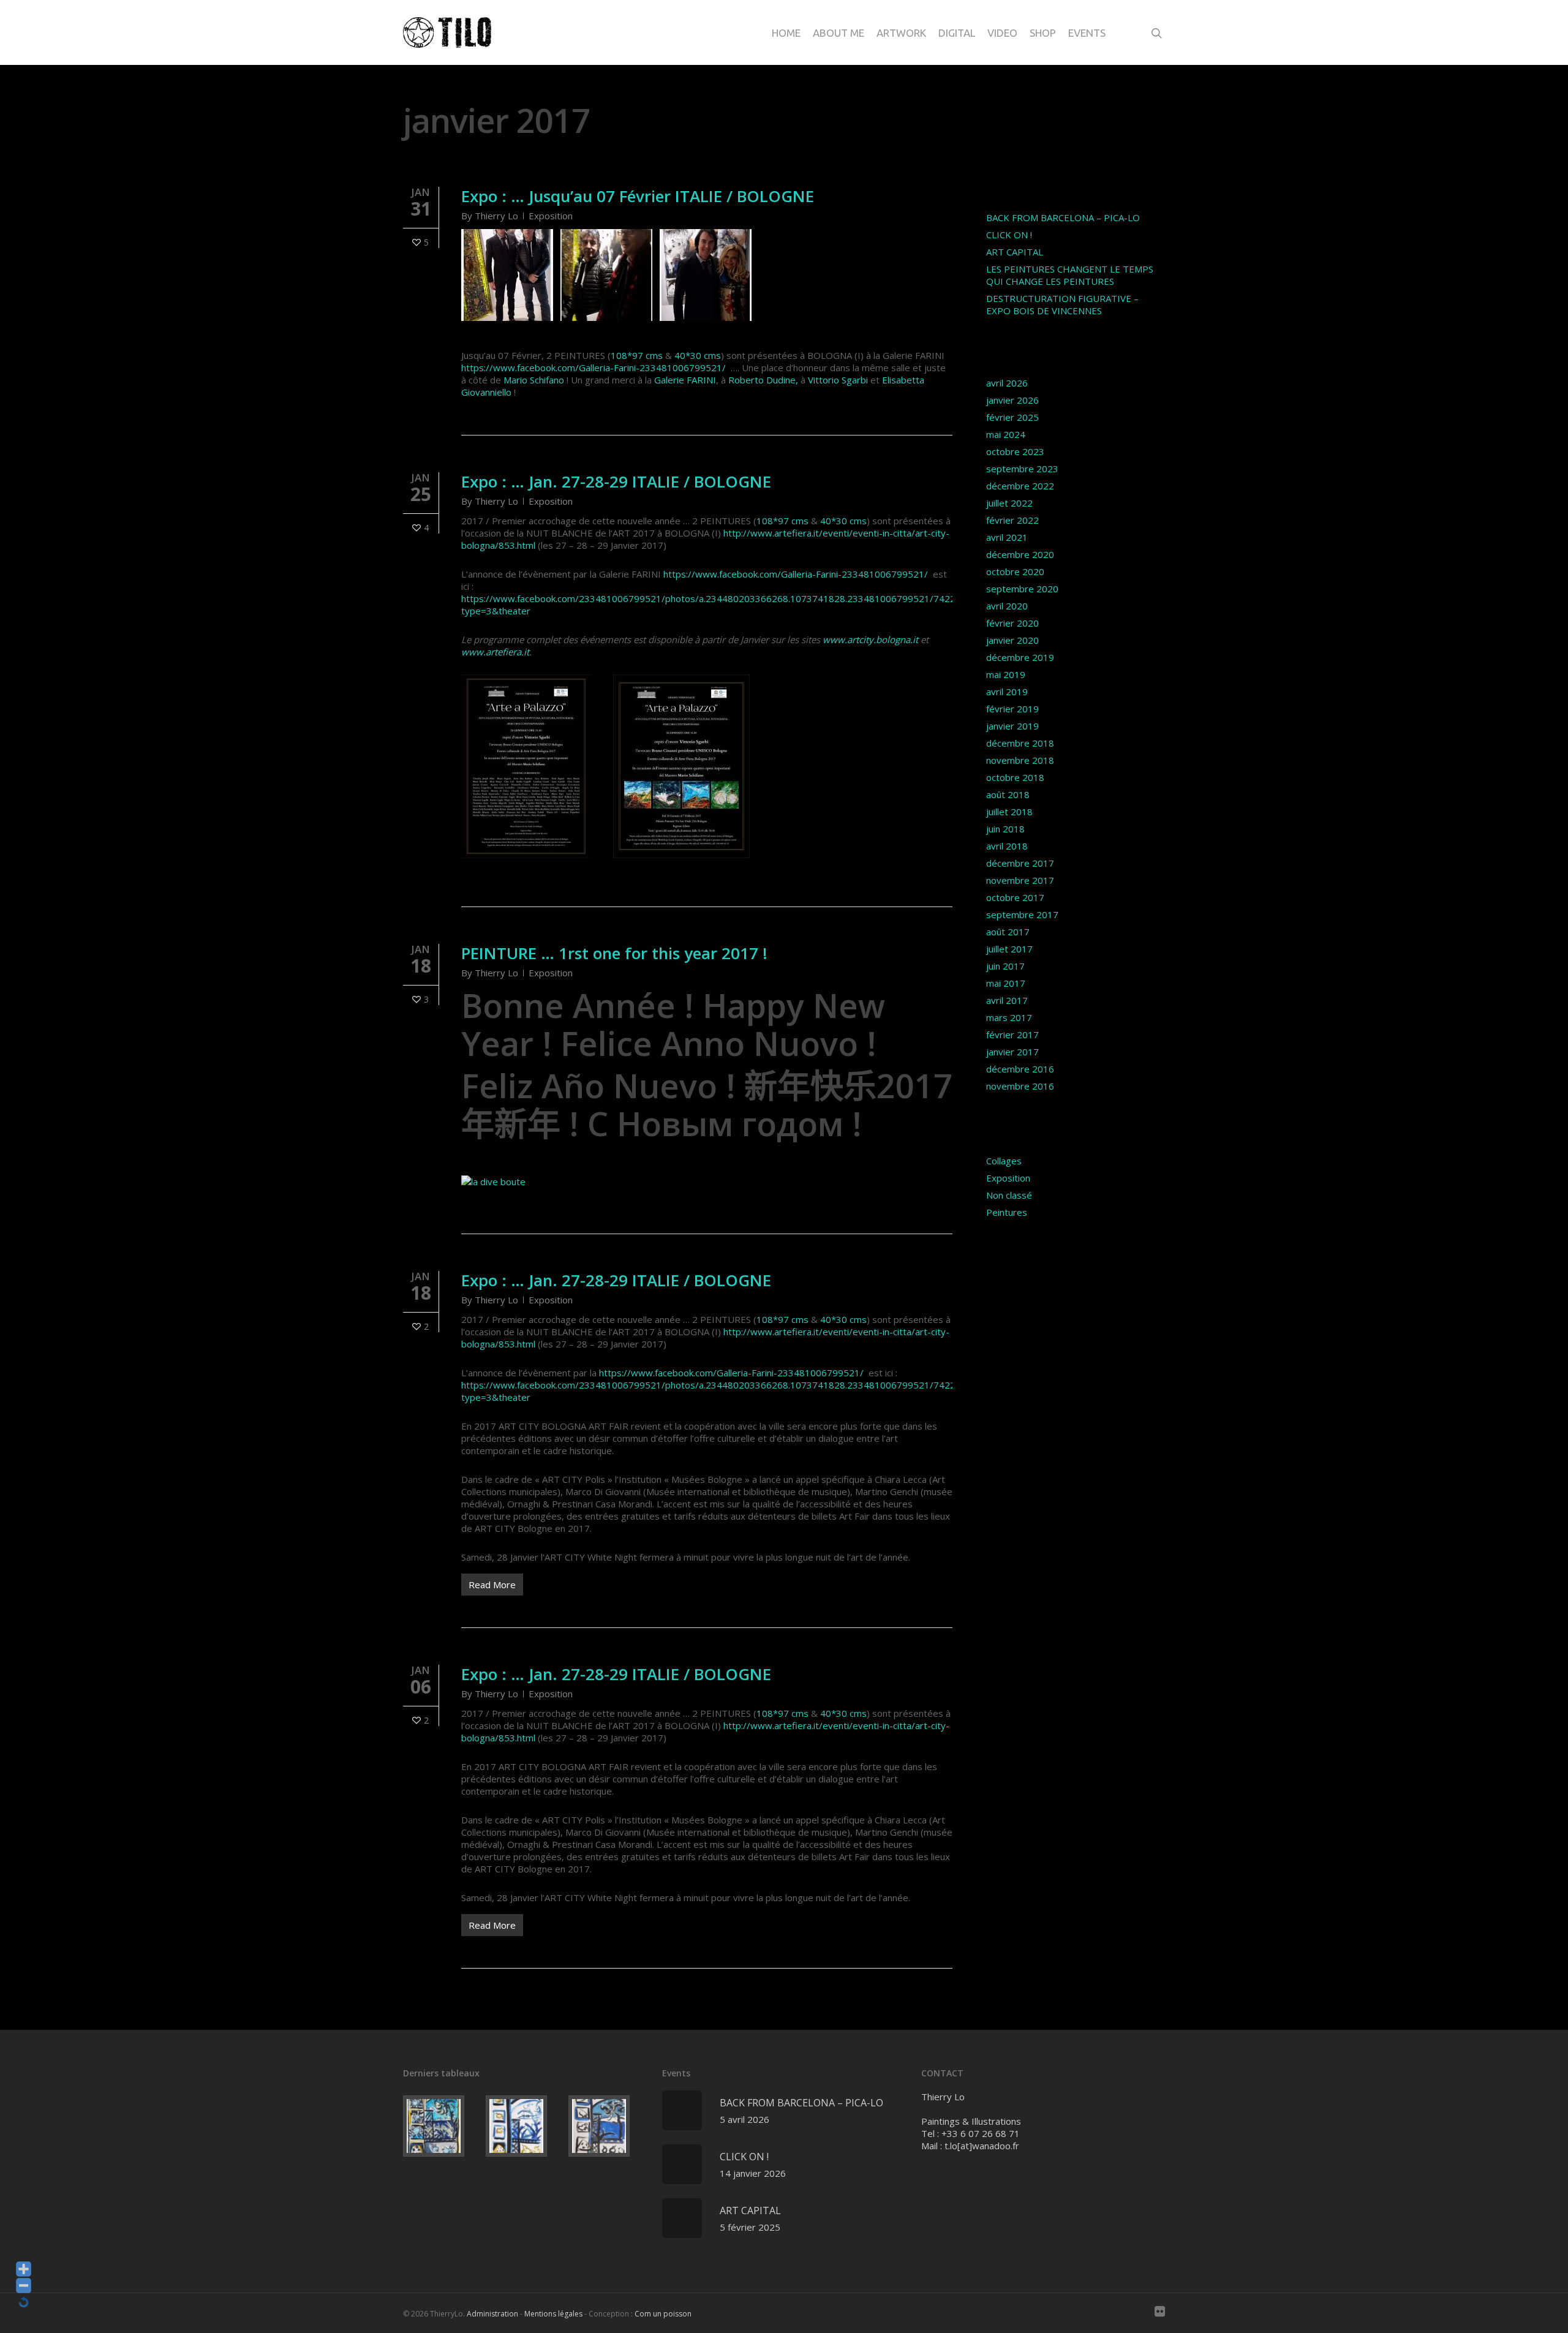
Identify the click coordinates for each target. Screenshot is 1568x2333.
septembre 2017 (1022, 914)
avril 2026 (1007, 383)
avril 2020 (1007, 606)
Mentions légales (553, 2314)
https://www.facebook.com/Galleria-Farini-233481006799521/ (594, 367)
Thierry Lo (496, 216)
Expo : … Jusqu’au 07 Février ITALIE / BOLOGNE (638, 196)
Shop (1043, 33)
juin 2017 (1005, 966)
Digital (957, 33)
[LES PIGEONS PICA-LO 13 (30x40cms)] (525, 2126)
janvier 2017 (1012, 1052)
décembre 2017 (1020, 863)
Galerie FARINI (685, 380)
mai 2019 (1006, 674)
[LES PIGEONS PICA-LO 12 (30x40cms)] (607, 2126)
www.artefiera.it (495, 652)
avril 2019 (1007, 692)
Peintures (1007, 1212)
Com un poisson (663, 2314)
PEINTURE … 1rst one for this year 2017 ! (614, 953)
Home (786, 33)
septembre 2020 (1022, 589)
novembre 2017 (1020, 880)
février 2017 (1012, 1035)
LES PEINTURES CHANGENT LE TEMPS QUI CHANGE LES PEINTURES (1070, 275)
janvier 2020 (1012, 640)
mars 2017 (1009, 1017)
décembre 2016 (1020, 1069)
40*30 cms (698, 355)
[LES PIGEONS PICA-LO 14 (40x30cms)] (442, 2126)
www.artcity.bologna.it (870, 639)
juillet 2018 (1009, 812)
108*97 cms (637, 355)
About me (839, 33)
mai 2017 (1006, 983)
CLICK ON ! (1009, 235)
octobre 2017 (1015, 897)
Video (1002, 33)
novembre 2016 (1020, 1086)
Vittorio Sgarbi (838, 380)
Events (1087, 33)
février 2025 (1012, 417)
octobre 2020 (1015, 571)
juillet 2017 (1009, 949)
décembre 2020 (1020, 554)
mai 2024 (1006, 434)
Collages (1004, 1161)
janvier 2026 (1012, 400)
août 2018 (1008, 794)
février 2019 (1012, 709)
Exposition (551, 216)
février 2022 (1012, 520)
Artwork (901, 33)
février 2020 (1012, 623)
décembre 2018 (1020, 743)
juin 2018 (1005, 829)
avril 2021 (1007, 537)
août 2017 (1008, 932)
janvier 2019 (1012, 726)
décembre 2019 (1020, 657)
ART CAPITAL (1015, 252)
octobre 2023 (1015, 451)
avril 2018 (1007, 846)
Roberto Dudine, (763, 380)
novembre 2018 (1020, 760)
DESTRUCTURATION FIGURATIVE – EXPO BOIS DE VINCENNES (1062, 304)
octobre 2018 (1015, 777)
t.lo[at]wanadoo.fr (982, 2146)
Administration (492, 2314)
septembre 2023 (1022, 469)
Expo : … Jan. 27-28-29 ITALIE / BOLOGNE (616, 481)
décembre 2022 (1020, 486)
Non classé (1009, 1195)
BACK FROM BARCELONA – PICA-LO (1063, 217)
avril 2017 (1007, 1000)
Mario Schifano (534, 380)
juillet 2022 (1009, 503)
